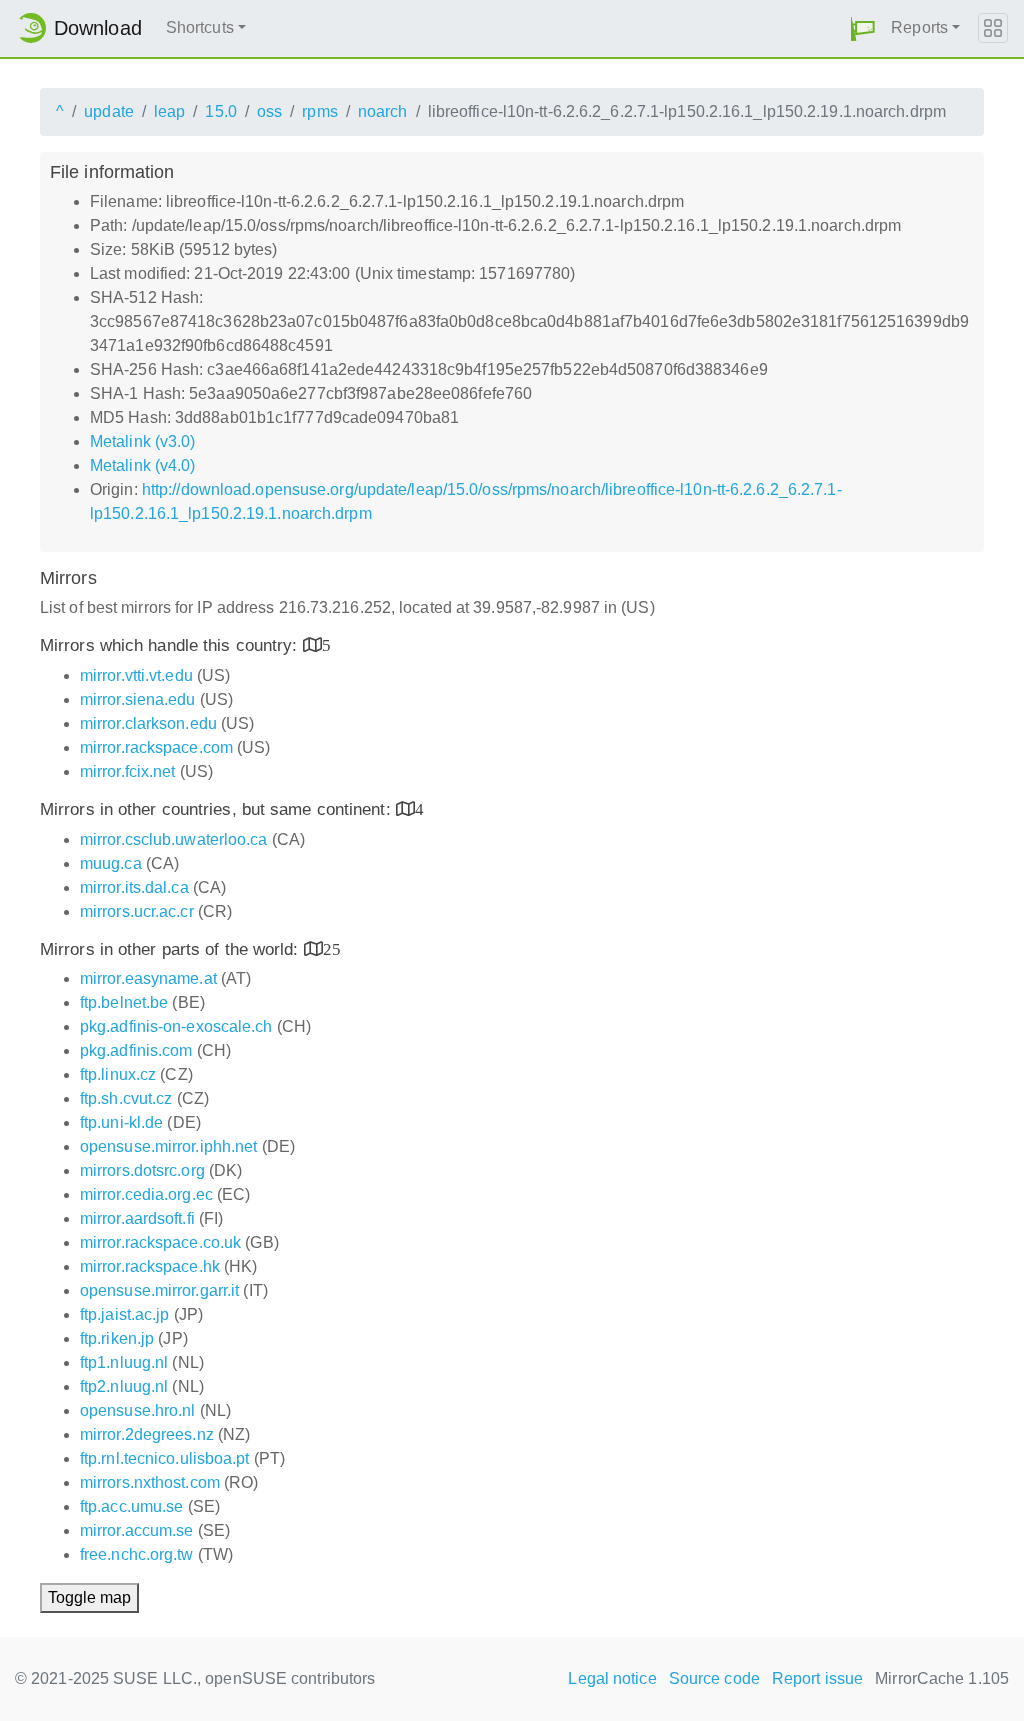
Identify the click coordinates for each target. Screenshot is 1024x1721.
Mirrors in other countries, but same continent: (218, 809)
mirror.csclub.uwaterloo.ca (174, 839)
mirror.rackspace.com (156, 747)
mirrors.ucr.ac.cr (137, 911)
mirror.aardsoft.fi (137, 1218)
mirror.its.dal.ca (134, 887)
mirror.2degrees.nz (147, 1434)
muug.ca (111, 863)
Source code (714, 1678)
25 (332, 948)
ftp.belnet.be (124, 1002)
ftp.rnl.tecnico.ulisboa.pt (165, 1458)
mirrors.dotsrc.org (142, 1170)
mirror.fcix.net (128, 771)
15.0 (220, 111)
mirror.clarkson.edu (148, 723)
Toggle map (89, 1597)
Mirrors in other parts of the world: (172, 949)
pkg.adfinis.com (136, 1050)
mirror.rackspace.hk (150, 1266)
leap (169, 111)
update (109, 111)
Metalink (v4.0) (143, 465)
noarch (383, 111)
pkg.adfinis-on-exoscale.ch (176, 1026)
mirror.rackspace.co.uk (160, 1242)
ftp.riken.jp (117, 1338)
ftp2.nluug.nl (124, 1386)
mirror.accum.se (137, 1530)
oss (269, 111)
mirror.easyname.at (148, 978)
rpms (319, 111)
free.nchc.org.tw (137, 1554)
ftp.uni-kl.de (121, 1122)
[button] (863, 28)
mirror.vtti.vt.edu (136, 675)
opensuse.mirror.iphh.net (168, 1146)
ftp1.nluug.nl (124, 1362)
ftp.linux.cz (118, 1074)
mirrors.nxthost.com (150, 1482)
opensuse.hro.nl (138, 1410)
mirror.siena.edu (138, 699)
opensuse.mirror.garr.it (159, 1290)
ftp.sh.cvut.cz (126, 1098)
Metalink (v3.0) (143, 441)
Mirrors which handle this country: (171, 645)
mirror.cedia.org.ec (146, 1194)
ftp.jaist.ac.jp (125, 1314)
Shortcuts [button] (200, 27)
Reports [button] (919, 27)
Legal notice (612, 1678)
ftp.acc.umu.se (131, 1506)
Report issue (817, 1678)
